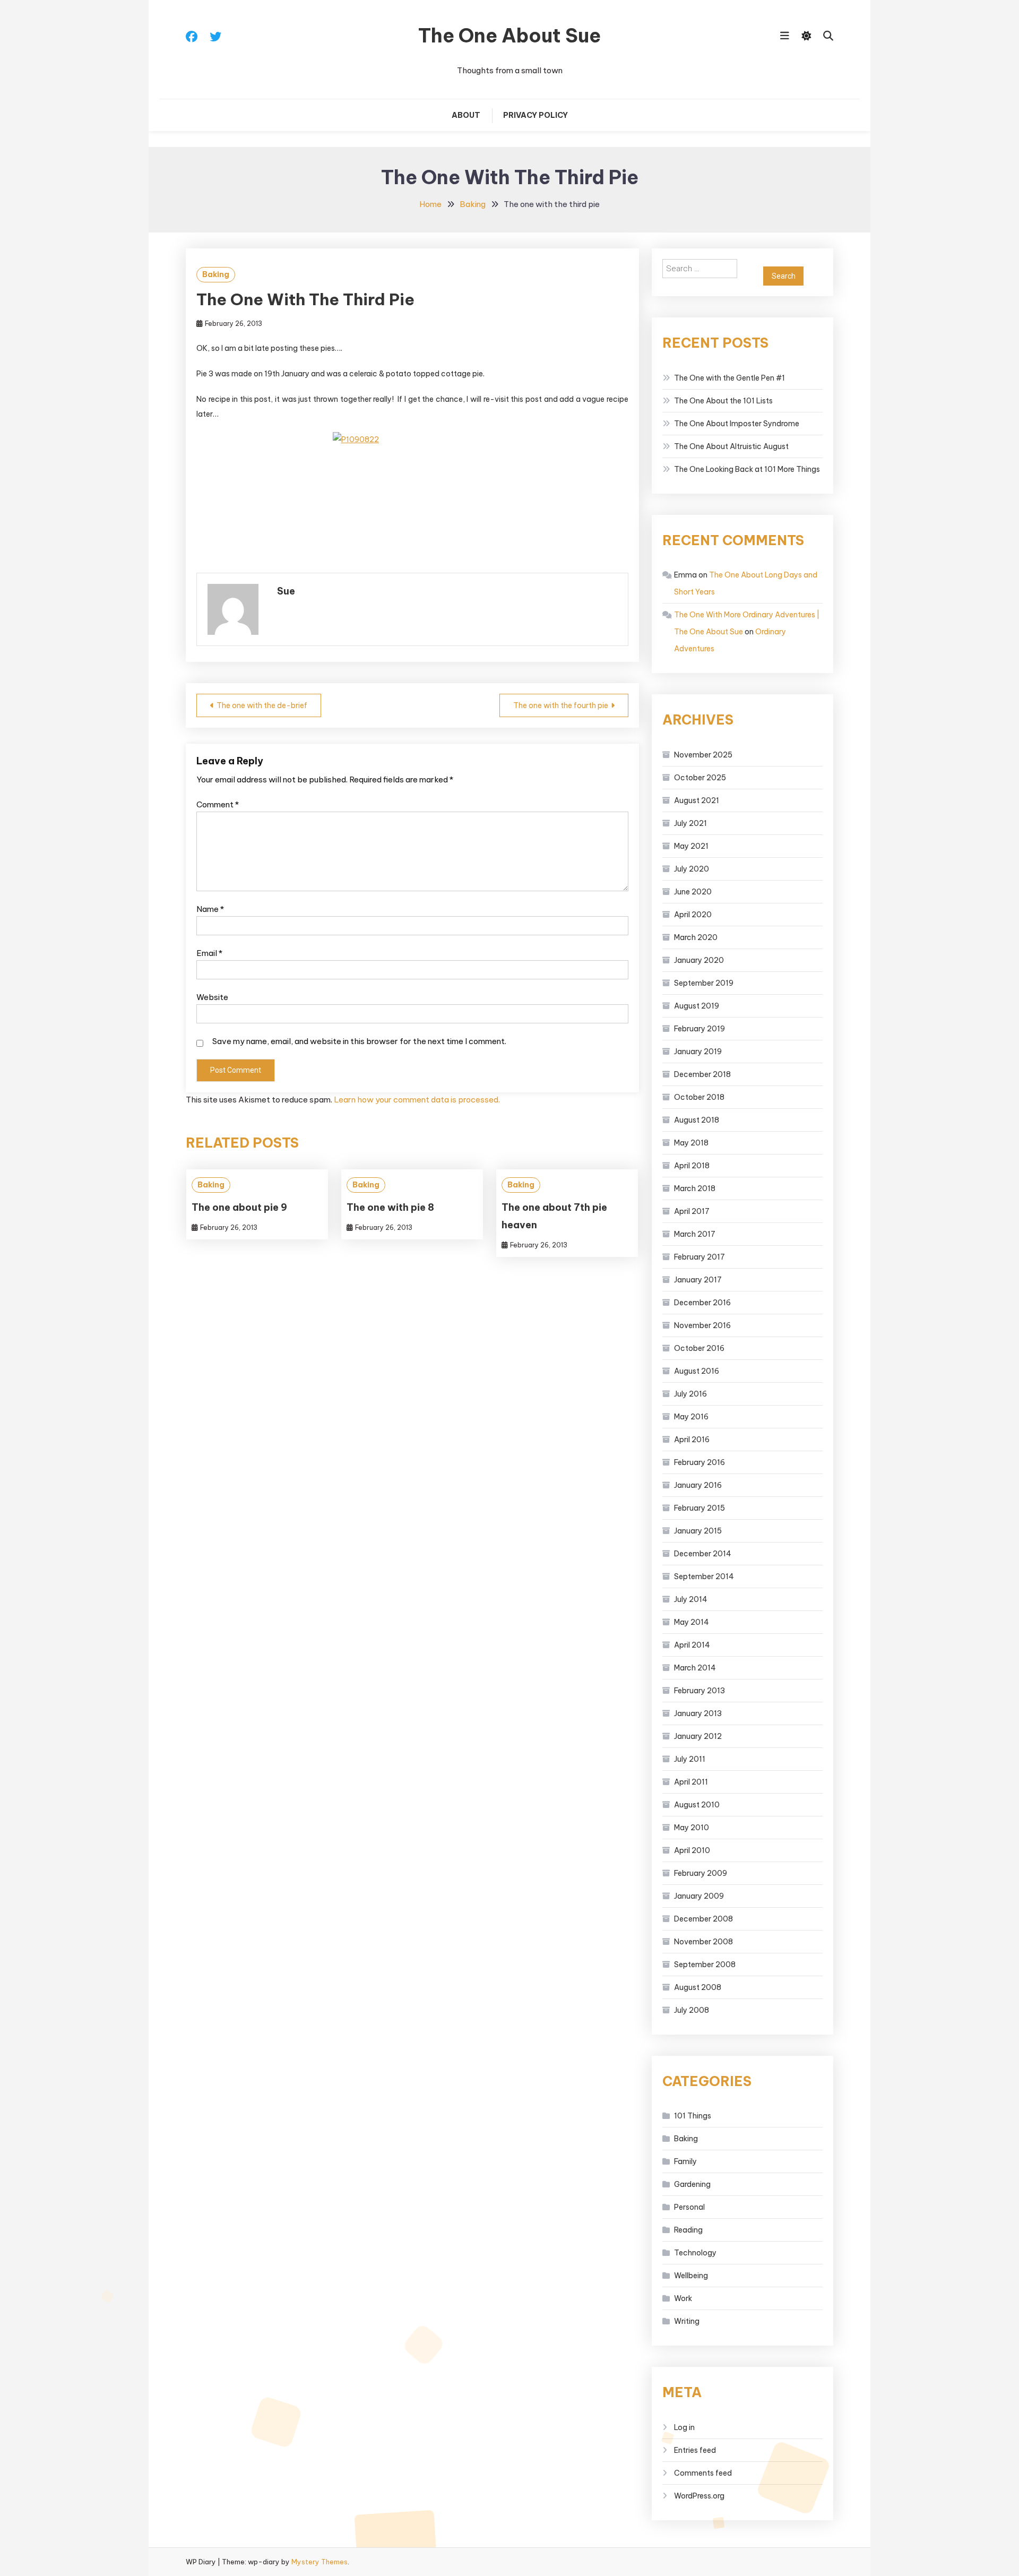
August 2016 (697, 1371)
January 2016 (698, 1485)
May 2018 (691, 1143)
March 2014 (695, 1668)
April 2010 (692, 1850)
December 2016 (702, 1303)
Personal (689, 2207)
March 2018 (695, 1188)
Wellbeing (691, 2276)
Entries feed (695, 2450)
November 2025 (703, 755)
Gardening (692, 2184)
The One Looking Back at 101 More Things (747, 469)
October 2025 (700, 778)
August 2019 (697, 1006)
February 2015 (700, 1508)
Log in (684, 2427)
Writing (687, 2321)
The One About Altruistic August (731, 446)
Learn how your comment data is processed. (417, 1100)
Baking (216, 274)
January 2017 (698, 1280)
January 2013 (698, 1713)
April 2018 (692, 1166)
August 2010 (697, 1805)
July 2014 (691, 1599)
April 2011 (691, 1782)
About (466, 115)
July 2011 (690, 1759)
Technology (695, 2253)
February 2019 (700, 1029)
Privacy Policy (536, 115)
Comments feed (703, 2473)
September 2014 (704, 1576)
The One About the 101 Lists (723, 401)
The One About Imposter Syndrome (737, 424)
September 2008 (705, 1965)
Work (683, 2298)
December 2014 (703, 1554)
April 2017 (692, 1211)
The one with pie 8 (390, 1207)
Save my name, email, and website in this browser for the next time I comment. (359, 1041)
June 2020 (693, 892)
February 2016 (700, 1462)
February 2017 (700, 1257)
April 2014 (692, 1645)
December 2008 (703, 1919)
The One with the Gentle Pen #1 (729, 378)
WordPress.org (699, 2496)
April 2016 (692, 1440)
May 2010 (692, 1828)
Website (212, 997)
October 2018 (699, 1097)
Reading (688, 2230)
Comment (218, 804)
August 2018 (697, 1120)
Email (209, 953)
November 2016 (702, 1325)
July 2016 (690, 1394)
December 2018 (702, 1074)
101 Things (693, 2116)
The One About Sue (509, 36)
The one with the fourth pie (561, 705)
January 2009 (699, 1896)
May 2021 (691, 846)
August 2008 (698, 1987)
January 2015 (698, 1531)
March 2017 (695, 1234)
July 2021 (690, 823)
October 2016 (699, 1348)
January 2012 (698, 1736)
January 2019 (698, 1052)
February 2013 (700, 1691)
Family (685, 2161)
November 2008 (703, 1942)
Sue (286, 591)
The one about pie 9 (239, 1207)
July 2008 (692, 2010)
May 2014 (692, 1622)
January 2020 (699, 960)
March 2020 (696, 937)
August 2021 (697, 800)
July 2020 (692, 869)
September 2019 (704, 983)
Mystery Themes (319, 2562)
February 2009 (701, 1873)
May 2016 (691, 1417)
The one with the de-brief (262, 705)
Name (210, 909)
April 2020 (693, 915)
